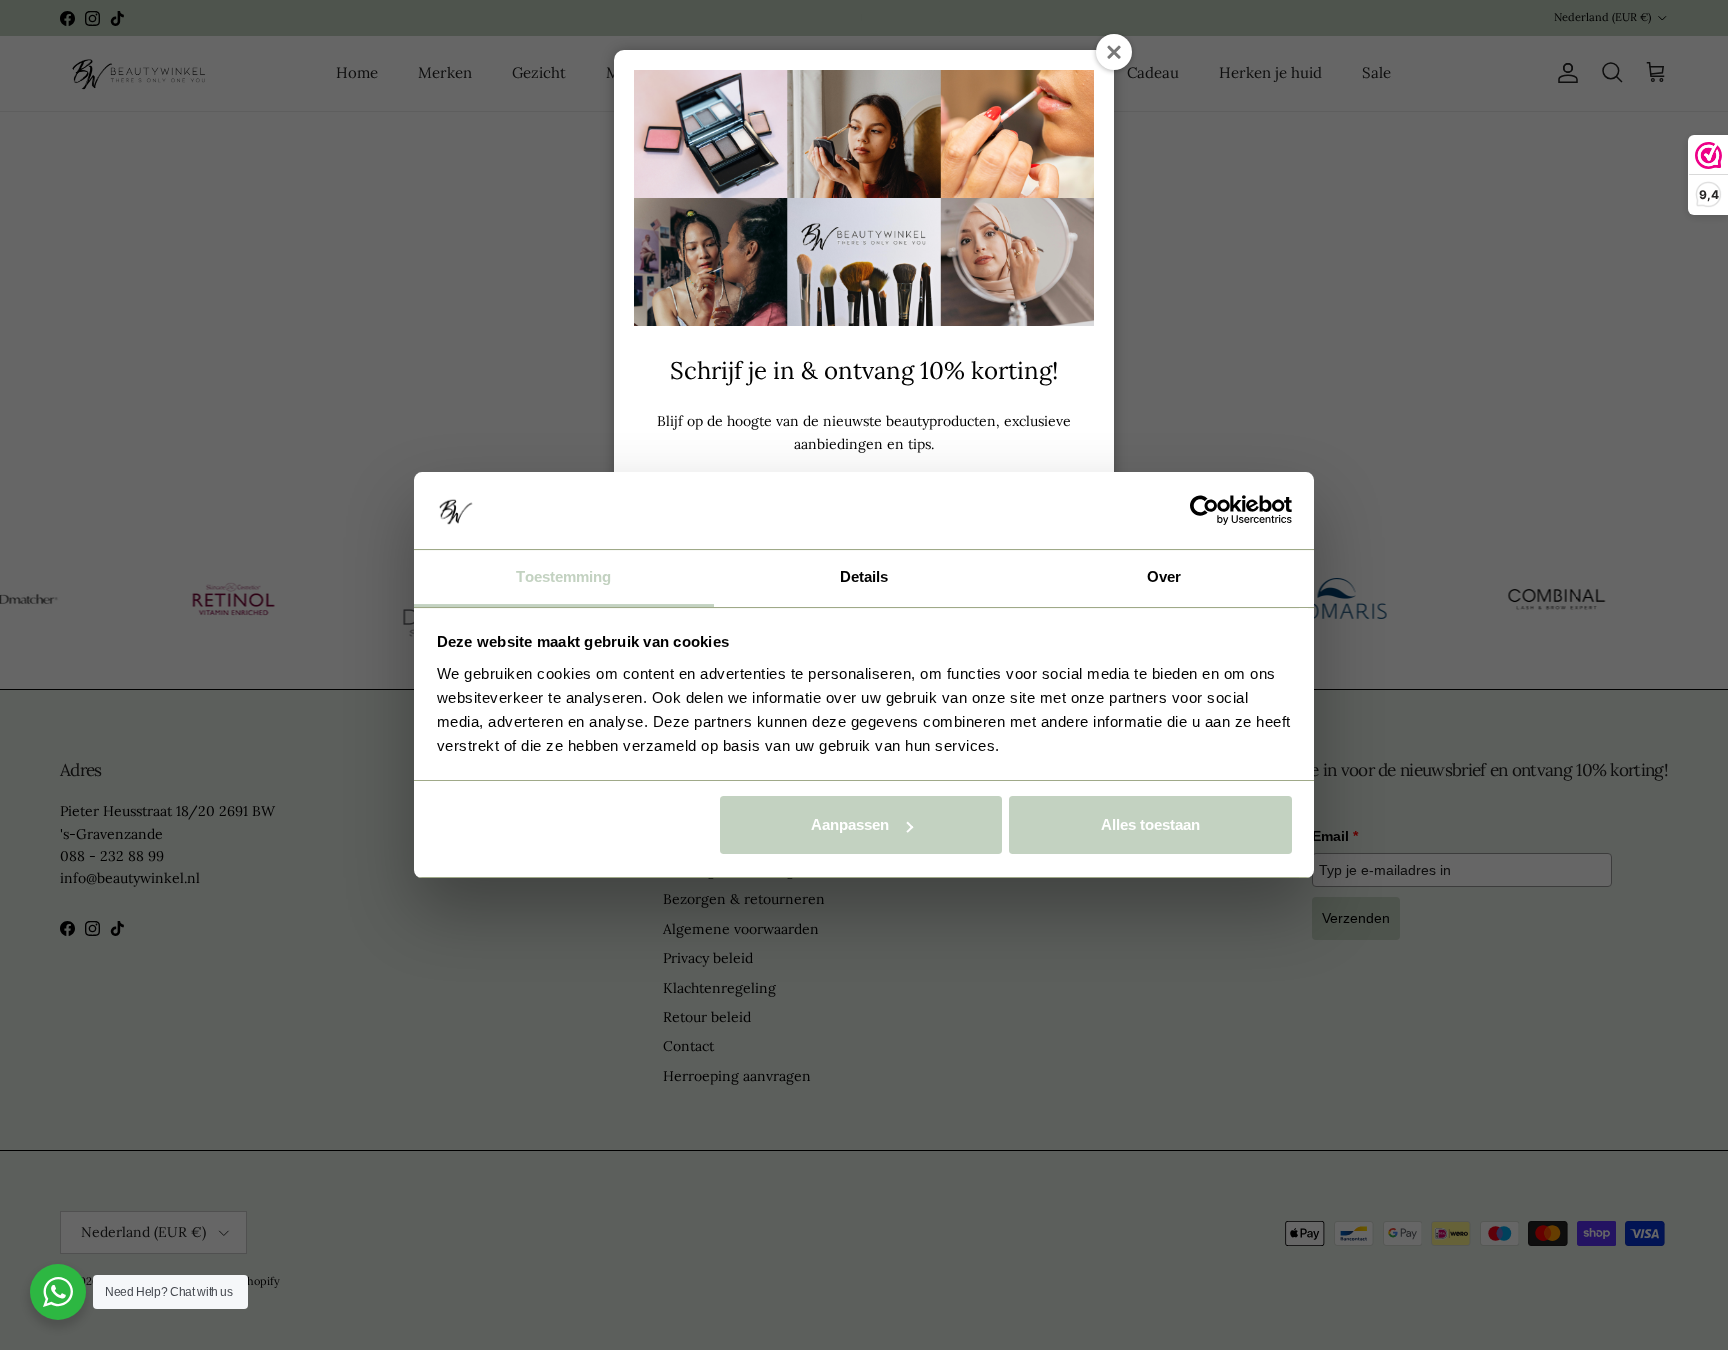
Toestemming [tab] (563, 576)
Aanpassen (850, 824)
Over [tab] (1164, 576)
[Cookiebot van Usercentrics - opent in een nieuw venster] (1204, 510)
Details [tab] (864, 576)
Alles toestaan (1150, 824)
